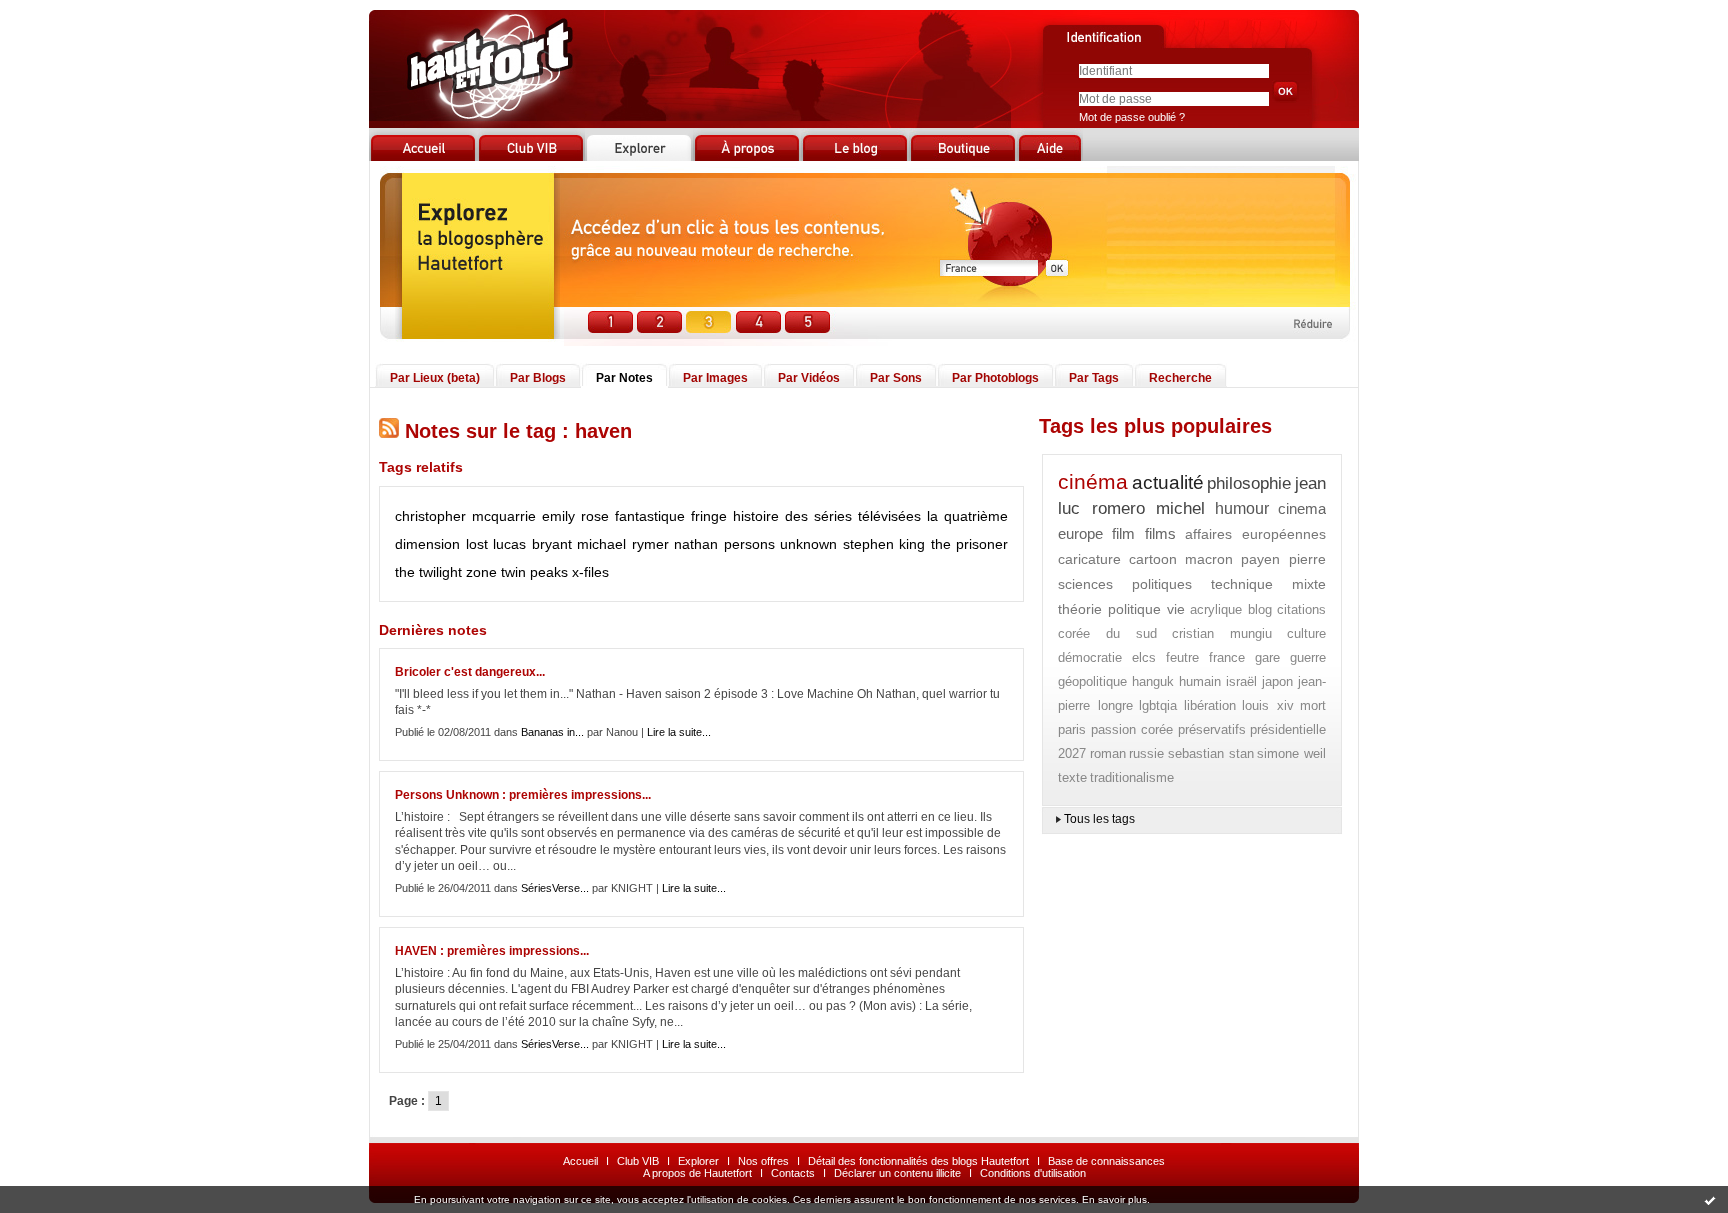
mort (1313, 705)
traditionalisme (1132, 777)
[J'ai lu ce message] (1710, 1200)
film (1123, 533)
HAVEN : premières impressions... (492, 951)
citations (1301, 609)
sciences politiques (1125, 584)
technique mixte (1268, 584)
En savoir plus (1114, 1199)
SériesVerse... (555, 888)
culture (1306, 633)
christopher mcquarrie (465, 516)
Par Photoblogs (995, 378)
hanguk (1153, 681)
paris (1072, 729)
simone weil (1291, 753)
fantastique (650, 516)
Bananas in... (552, 732)
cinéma (1093, 481)
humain (1200, 681)
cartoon (1153, 559)
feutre (1182, 657)
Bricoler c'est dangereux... (470, 672)
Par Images (715, 378)
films (1160, 533)
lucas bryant (532, 544)
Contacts (793, 1173)
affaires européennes (1255, 534)
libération (1210, 705)
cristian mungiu (1222, 633)
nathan (696, 544)
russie (1146, 753)
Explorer (698, 1161)
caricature (1089, 559)
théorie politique (1109, 609)
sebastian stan (1211, 753)
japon (1277, 681)
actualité (1168, 482)
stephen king (884, 544)
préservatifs (1212, 729)
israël (1241, 681)
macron (1209, 559)
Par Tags (1094, 378)
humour (1242, 508)
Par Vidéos (809, 378)
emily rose (575, 516)
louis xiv (1268, 705)
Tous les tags (1099, 819)
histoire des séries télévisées (827, 516)
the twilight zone (446, 572)
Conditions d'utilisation (1033, 1173)
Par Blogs (538, 378)
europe (1080, 533)
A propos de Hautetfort (697, 1173)
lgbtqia (1158, 705)
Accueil (580, 1161)
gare (1267, 657)
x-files (590, 572)
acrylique (1216, 609)
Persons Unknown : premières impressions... (523, 795)
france (1227, 657)
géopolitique (1092, 681)
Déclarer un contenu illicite (897, 1173)
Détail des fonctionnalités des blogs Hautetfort (918, 1161)
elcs (1144, 657)
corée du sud (1107, 633)
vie (1176, 609)
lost (477, 544)
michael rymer (623, 544)
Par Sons (896, 378)
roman (1108, 753)
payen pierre (1283, 559)
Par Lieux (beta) (435, 378)
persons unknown (781, 544)
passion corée (1132, 729)
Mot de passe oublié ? (1132, 117)
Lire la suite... (679, 732)
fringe (709, 516)
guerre (1308, 657)
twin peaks (534, 572)
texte (1072, 777)
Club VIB (638, 1161)
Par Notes (624, 378)
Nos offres (763, 1161)
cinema (1302, 508)
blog (1260, 609)
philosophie (1249, 483)
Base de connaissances (1106, 1161)
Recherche (1180, 378)
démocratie (1090, 657)
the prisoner (970, 544)
